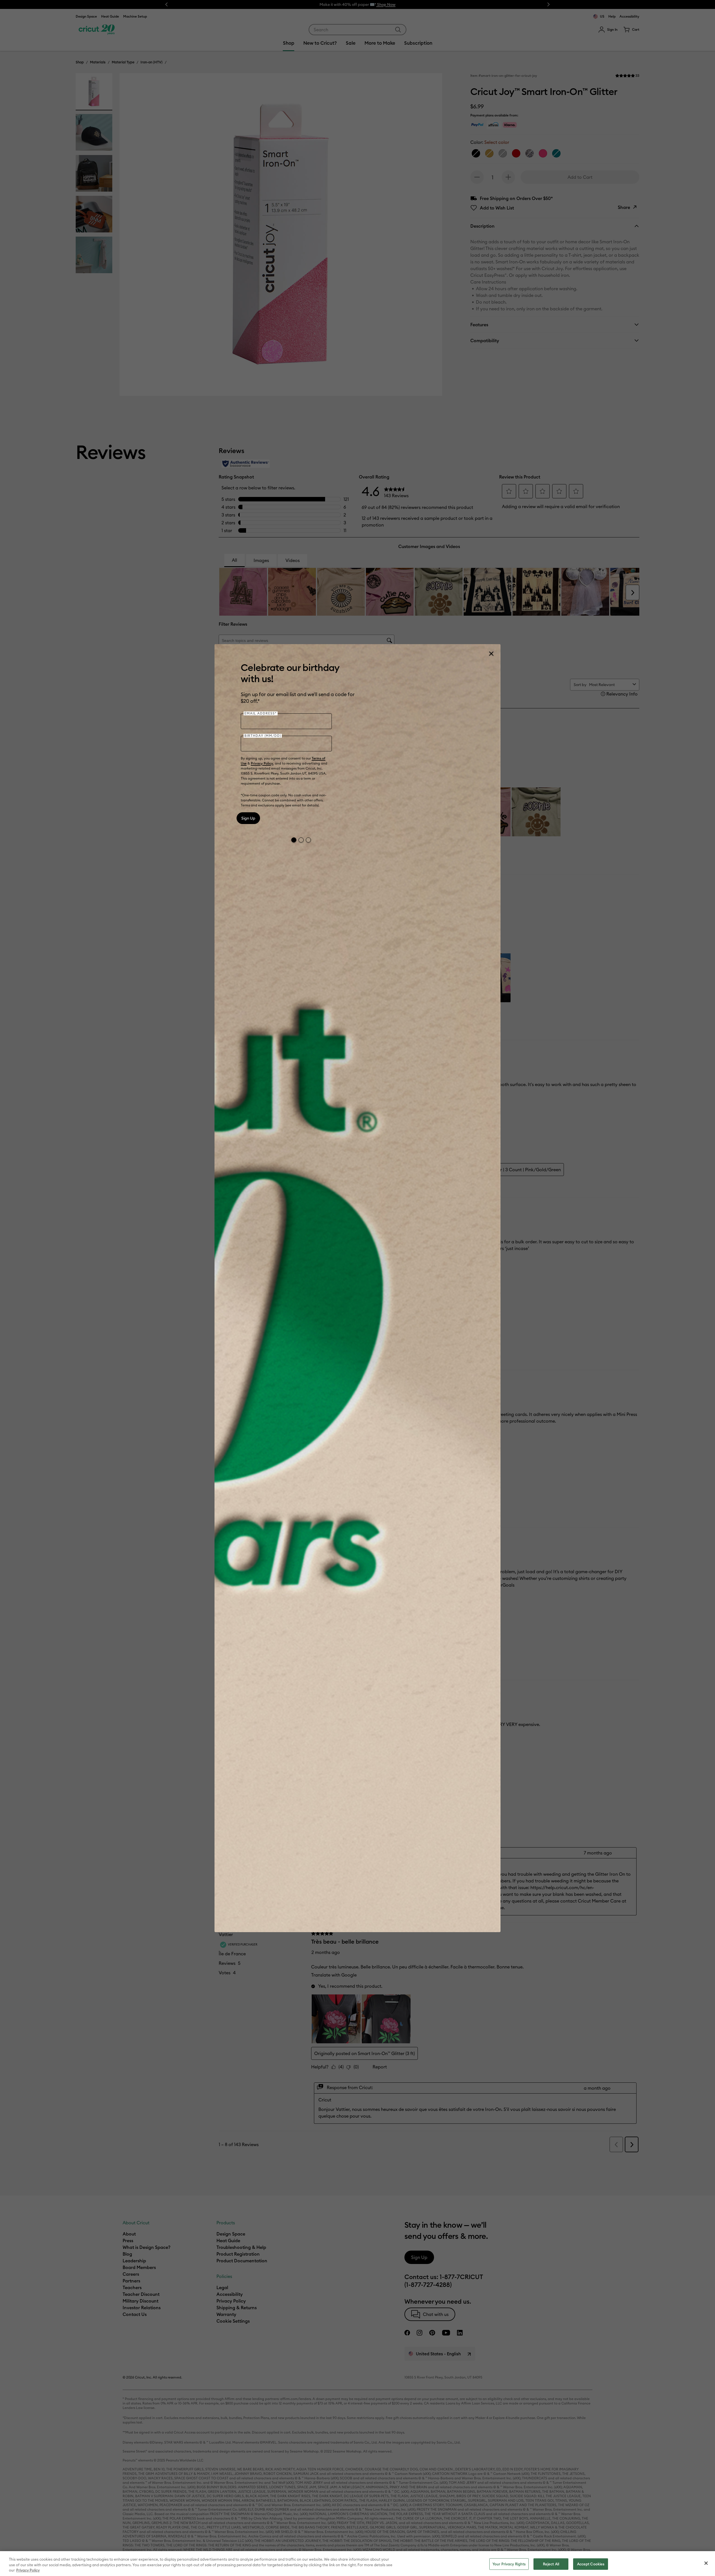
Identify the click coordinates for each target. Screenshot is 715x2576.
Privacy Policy (262, 763)
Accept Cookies (591, 2564)
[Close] (491, 654)
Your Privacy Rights (509, 2564)
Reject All (551, 2564)
